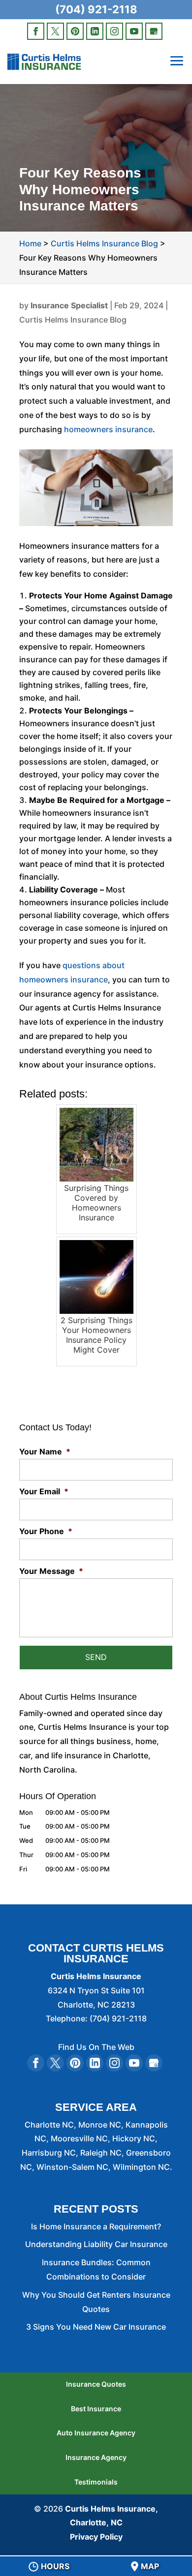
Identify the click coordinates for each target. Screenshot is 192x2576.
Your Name (45, 1451)
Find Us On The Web (96, 2047)
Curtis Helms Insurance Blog (73, 320)
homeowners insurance (108, 429)
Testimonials (96, 2482)
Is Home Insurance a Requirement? (96, 2226)
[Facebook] (36, 31)
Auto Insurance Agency (96, 2433)
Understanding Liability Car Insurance (96, 2244)
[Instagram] (114, 31)
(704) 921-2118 (96, 9)
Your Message (51, 1571)
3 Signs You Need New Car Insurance (96, 2327)
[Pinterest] (75, 31)
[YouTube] (134, 31)
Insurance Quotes (96, 2384)
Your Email (44, 1491)
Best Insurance (96, 2409)
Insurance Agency (96, 2457)
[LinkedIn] (95, 31)
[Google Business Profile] (154, 31)
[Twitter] (55, 31)
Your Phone (46, 1531)
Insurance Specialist (69, 305)
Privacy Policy (96, 2537)
